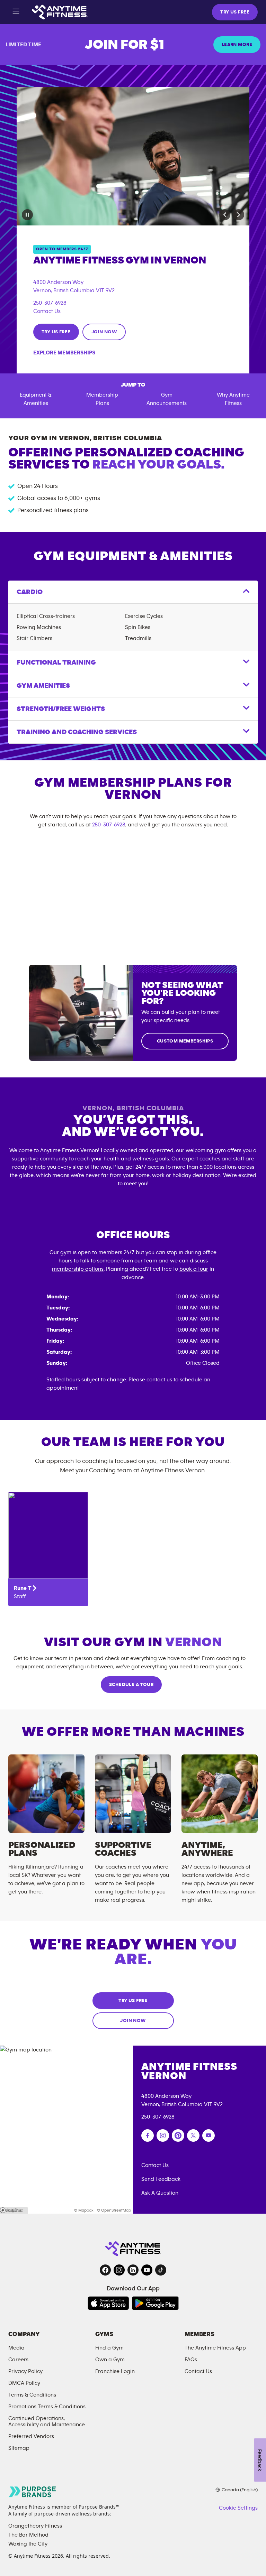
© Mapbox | (85, 2210)
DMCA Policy (24, 2383)
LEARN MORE (237, 45)
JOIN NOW (104, 332)
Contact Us (47, 311)
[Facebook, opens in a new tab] (105, 2270)
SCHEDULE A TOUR (131, 1685)
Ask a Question (160, 2193)
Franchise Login (115, 2371)
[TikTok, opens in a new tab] (161, 2270)
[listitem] (48, 1549)
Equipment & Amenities (36, 399)
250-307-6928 (50, 303)
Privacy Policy (25, 2371)
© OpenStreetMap (114, 2210)
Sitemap (19, 2448)
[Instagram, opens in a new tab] (119, 2270)
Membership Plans (102, 399)
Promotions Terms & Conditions (47, 2407)
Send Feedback (161, 2179)
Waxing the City (28, 2544)
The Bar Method (28, 2535)
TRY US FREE (235, 12)
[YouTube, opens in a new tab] (147, 2270)
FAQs (191, 2360)
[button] (225, 215)
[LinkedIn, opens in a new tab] (133, 2270)
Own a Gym (110, 2360)
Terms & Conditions (32, 2395)
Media (16, 2348)
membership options (78, 1269)
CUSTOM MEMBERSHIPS (185, 1041)
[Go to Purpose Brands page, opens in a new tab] (33, 2492)
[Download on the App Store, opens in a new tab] (108, 2303)
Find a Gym (109, 2348)
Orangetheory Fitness (35, 2526)
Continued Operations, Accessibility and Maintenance (47, 2421)
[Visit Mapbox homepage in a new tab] (14, 2210)
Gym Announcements (167, 399)
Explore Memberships (64, 353)
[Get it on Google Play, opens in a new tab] (155, 2303)
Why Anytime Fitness (233, 399)
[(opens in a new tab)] (148, 2135)
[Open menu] (16, 12)
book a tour (194, 1269)
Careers (18, 2360)
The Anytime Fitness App (215, 2348)
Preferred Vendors (31, 2436)
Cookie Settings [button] (238, 2508)
